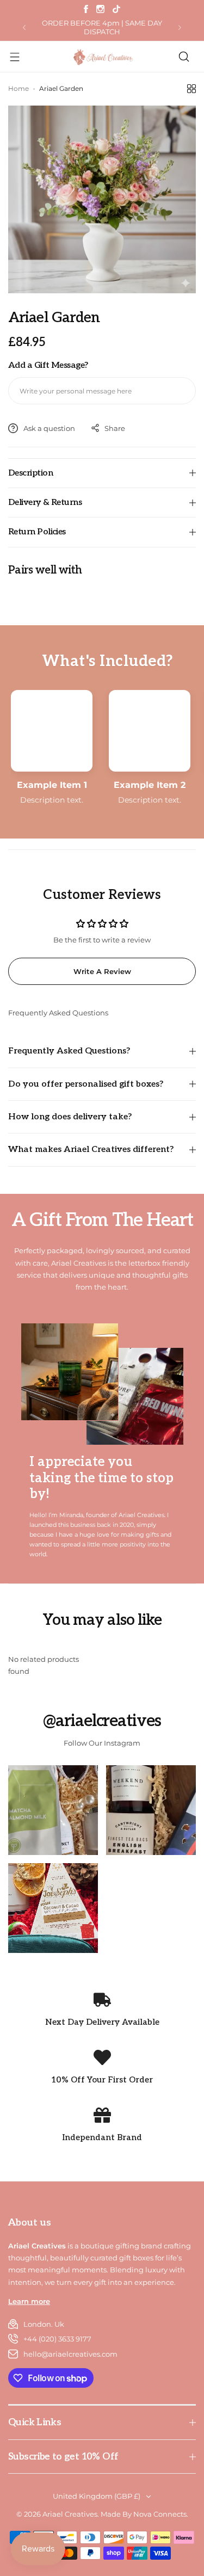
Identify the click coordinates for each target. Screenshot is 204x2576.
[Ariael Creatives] (102, 57)
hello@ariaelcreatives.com (70, 2354)
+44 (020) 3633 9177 (57, 2339)
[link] (53, 1810)
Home (18, 88)
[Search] (184, 57)
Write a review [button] (102, 971)
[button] (24, 27)
